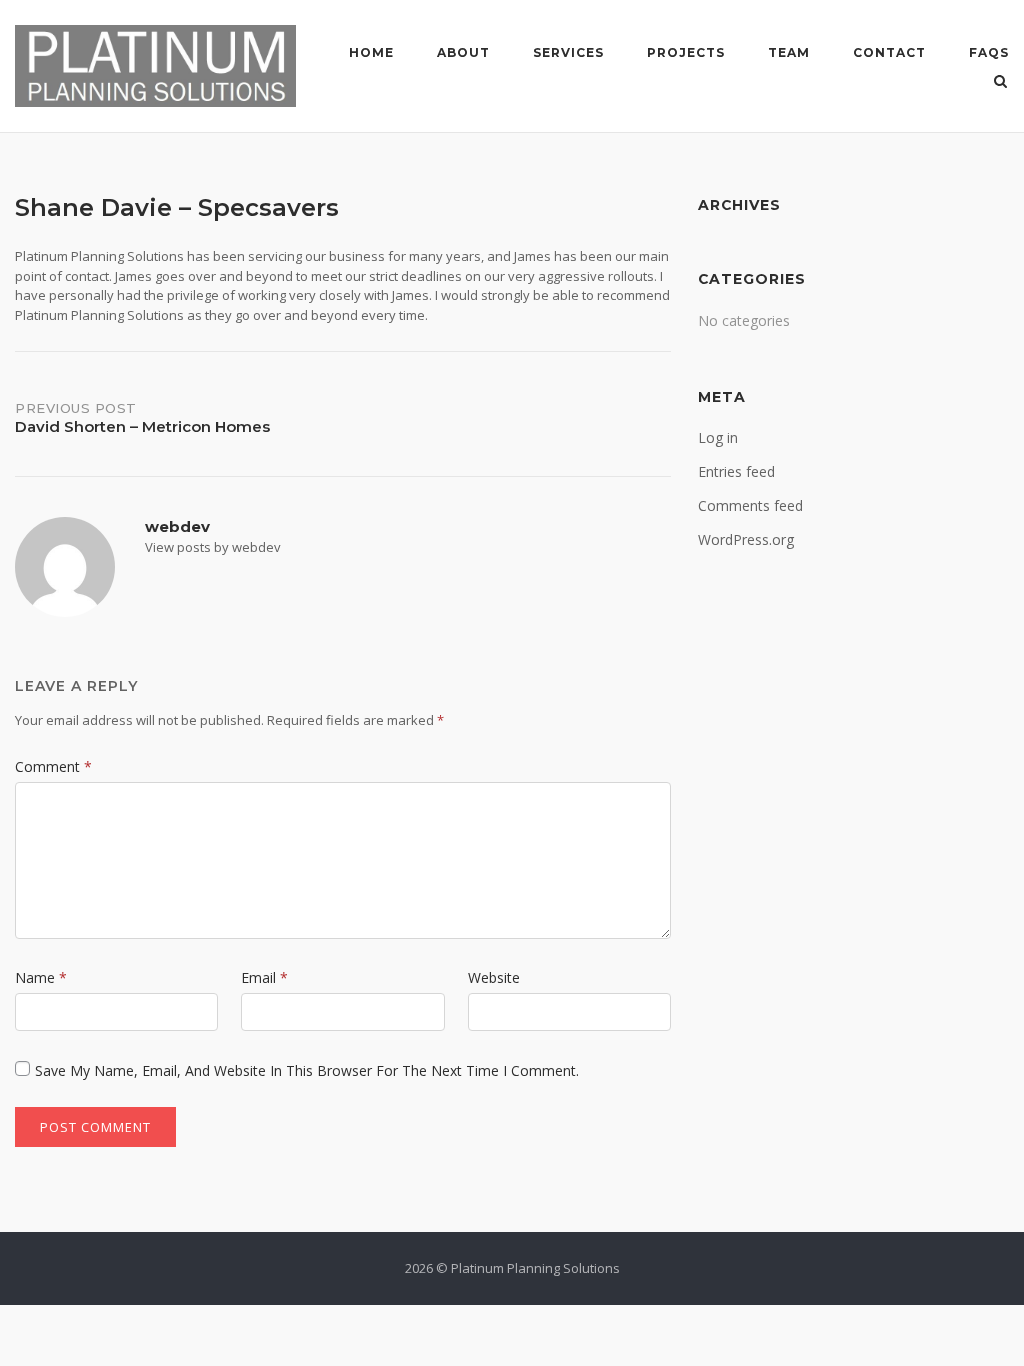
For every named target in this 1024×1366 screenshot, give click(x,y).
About (463, 52)
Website (494, 977)
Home (371, 52)
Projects (686, 52)
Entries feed (736, 471)
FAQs (989, 52)
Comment (53, 766)
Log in (718, 437)
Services (568, 52)
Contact (889, 52)
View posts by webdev (213, 547)
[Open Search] (1000, 83)
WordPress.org (746, 539)
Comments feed (750, 505)
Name (41, 977)
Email (264, 977)
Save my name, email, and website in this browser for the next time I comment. (307, 1070)
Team (789, 52)
